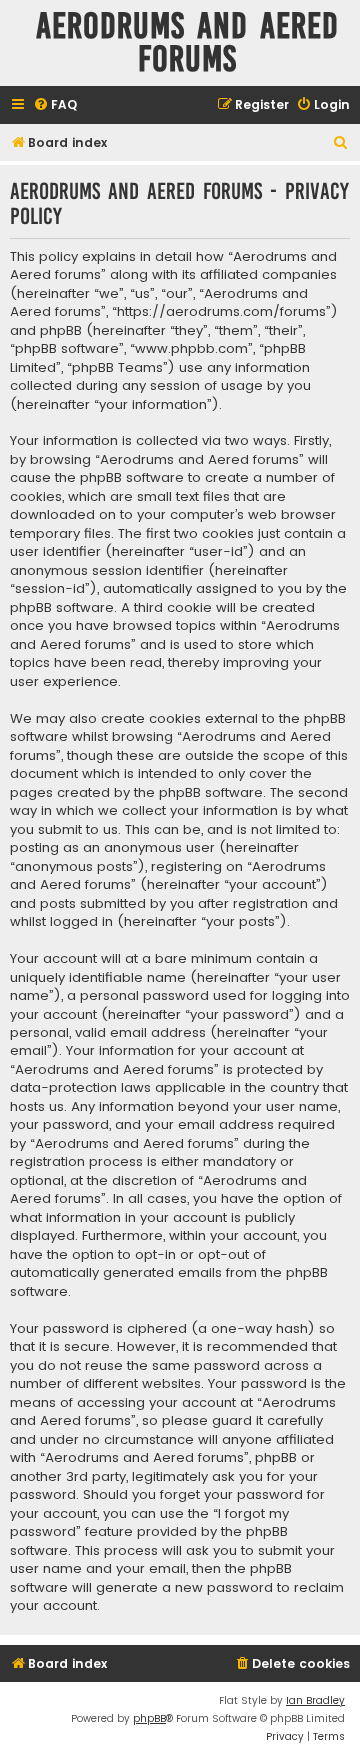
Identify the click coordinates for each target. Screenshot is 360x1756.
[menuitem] (55, 105)
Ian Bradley (315, 1700)
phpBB (149, 1718)
